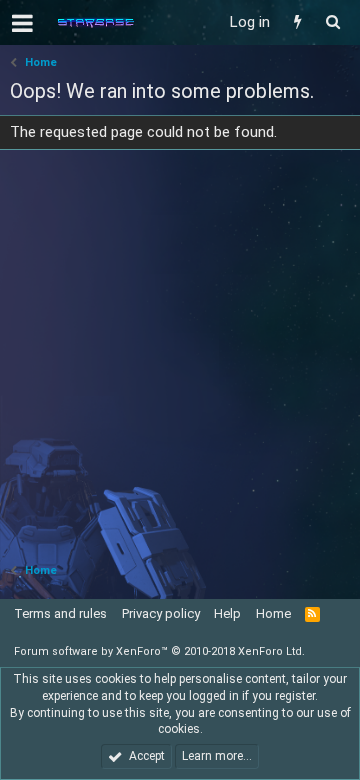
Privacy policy (161, 613)
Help (227, 613)
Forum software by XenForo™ (159, 651)
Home (273, 613)
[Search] (332, 22)
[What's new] (297, 22)
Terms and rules (60, 613)
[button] (22, 23)
